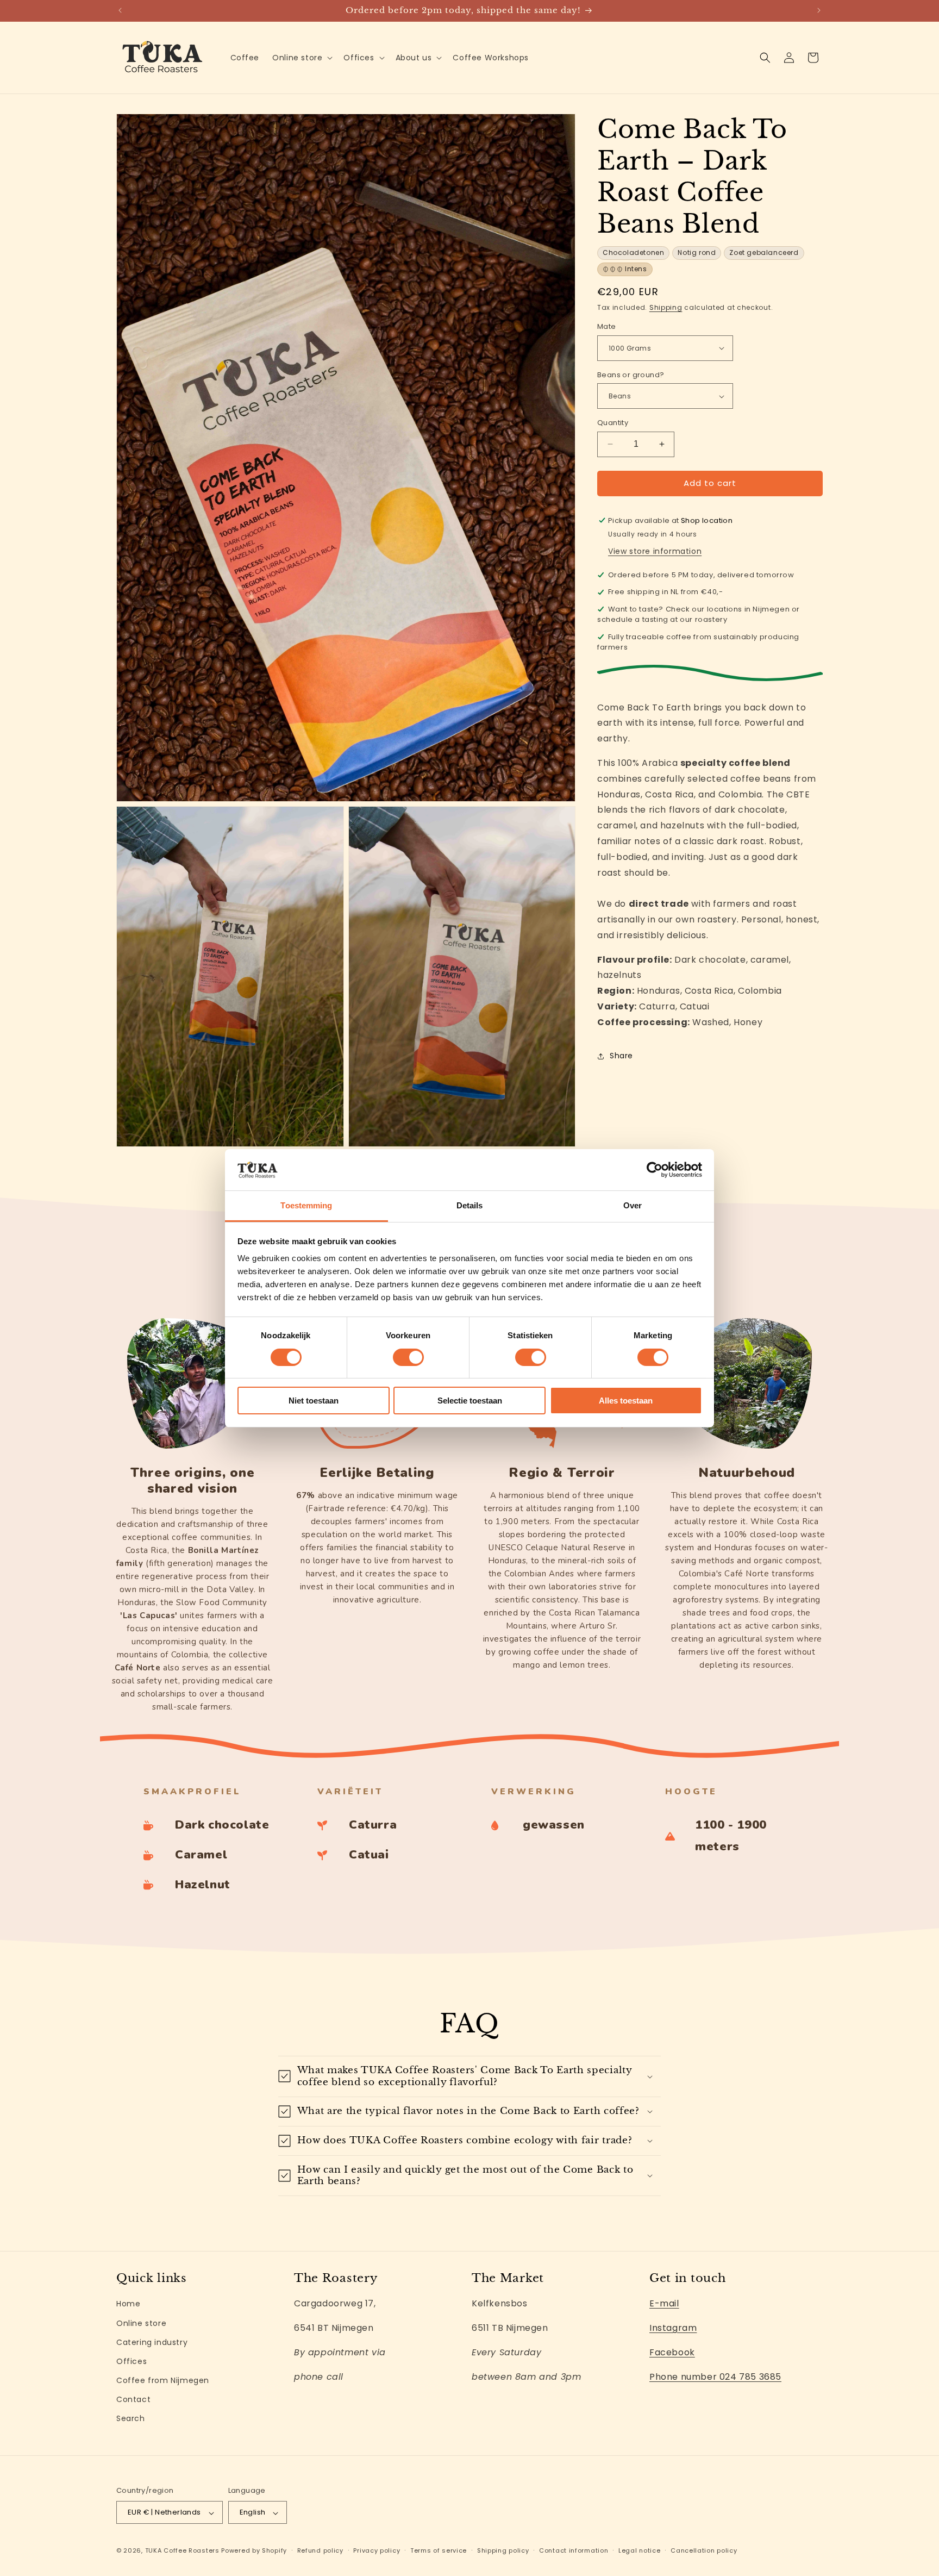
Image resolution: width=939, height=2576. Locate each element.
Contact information (574, 2550)
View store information (655, 551)
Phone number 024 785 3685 (715, 2376)
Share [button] (621, 1056)
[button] (301, 58)
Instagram (673, 2328)
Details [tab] (470, 1205)
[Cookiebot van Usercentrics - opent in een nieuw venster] (655, 1170)
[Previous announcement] (120, 10)
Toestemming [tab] (306, 1205)
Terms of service (439, 2550)
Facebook (672, 2352)
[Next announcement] (819, 10)
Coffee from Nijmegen (163, 2380)
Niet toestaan (314, 1401)
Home (128, 2304)
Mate (607, 326)
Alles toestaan (626, 1401)
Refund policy (320, 2550)
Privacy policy (377, 2550)
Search (131, 2418)
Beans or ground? (631, 375)
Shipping (666, 307)
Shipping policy (503, 2550)
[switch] (408, 1357)
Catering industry (152, 2342)
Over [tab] (633, 1205)
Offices (132, 2361)
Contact (133, 2399)
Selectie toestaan (470, 1401)
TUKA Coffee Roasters (182, 2551)
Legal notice (639, 2550)
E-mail (664, 2303)
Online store (141, 2323)
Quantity (613, 423)
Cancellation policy (704, 2550)
